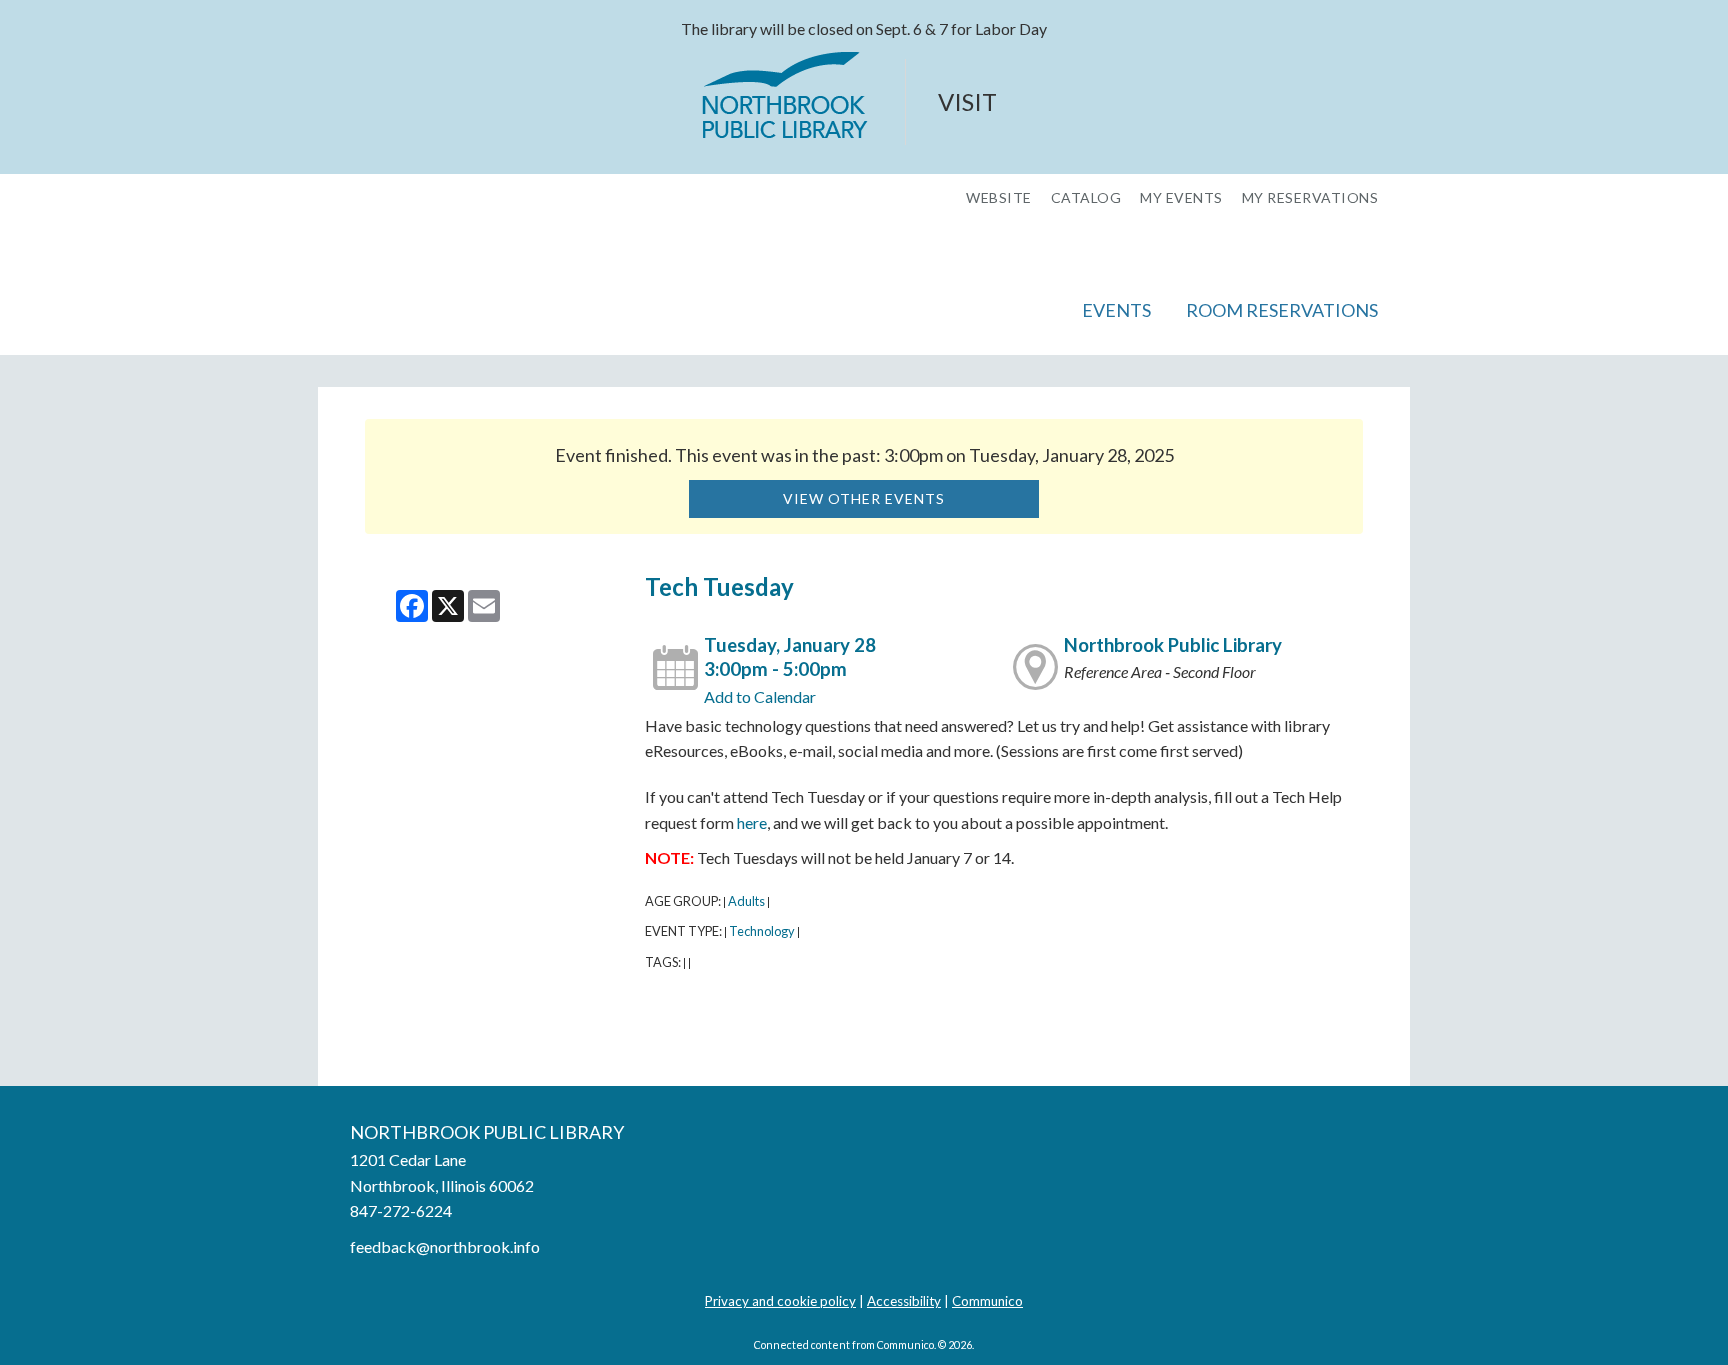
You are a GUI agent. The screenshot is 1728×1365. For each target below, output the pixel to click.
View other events (864, 498)
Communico (987, 1301)
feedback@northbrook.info (445, 1246)
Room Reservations (1282, 310)
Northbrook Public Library (1173, 645)
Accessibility (904, 1301)
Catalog (1086, 198)
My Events (1181, 198)
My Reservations (1310, 198)
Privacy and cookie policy (780, 1301)
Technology (762, 931)
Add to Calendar (760, 696)
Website (999, 198)
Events (1116, 310)
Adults (746, 901)
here (752, 822)
